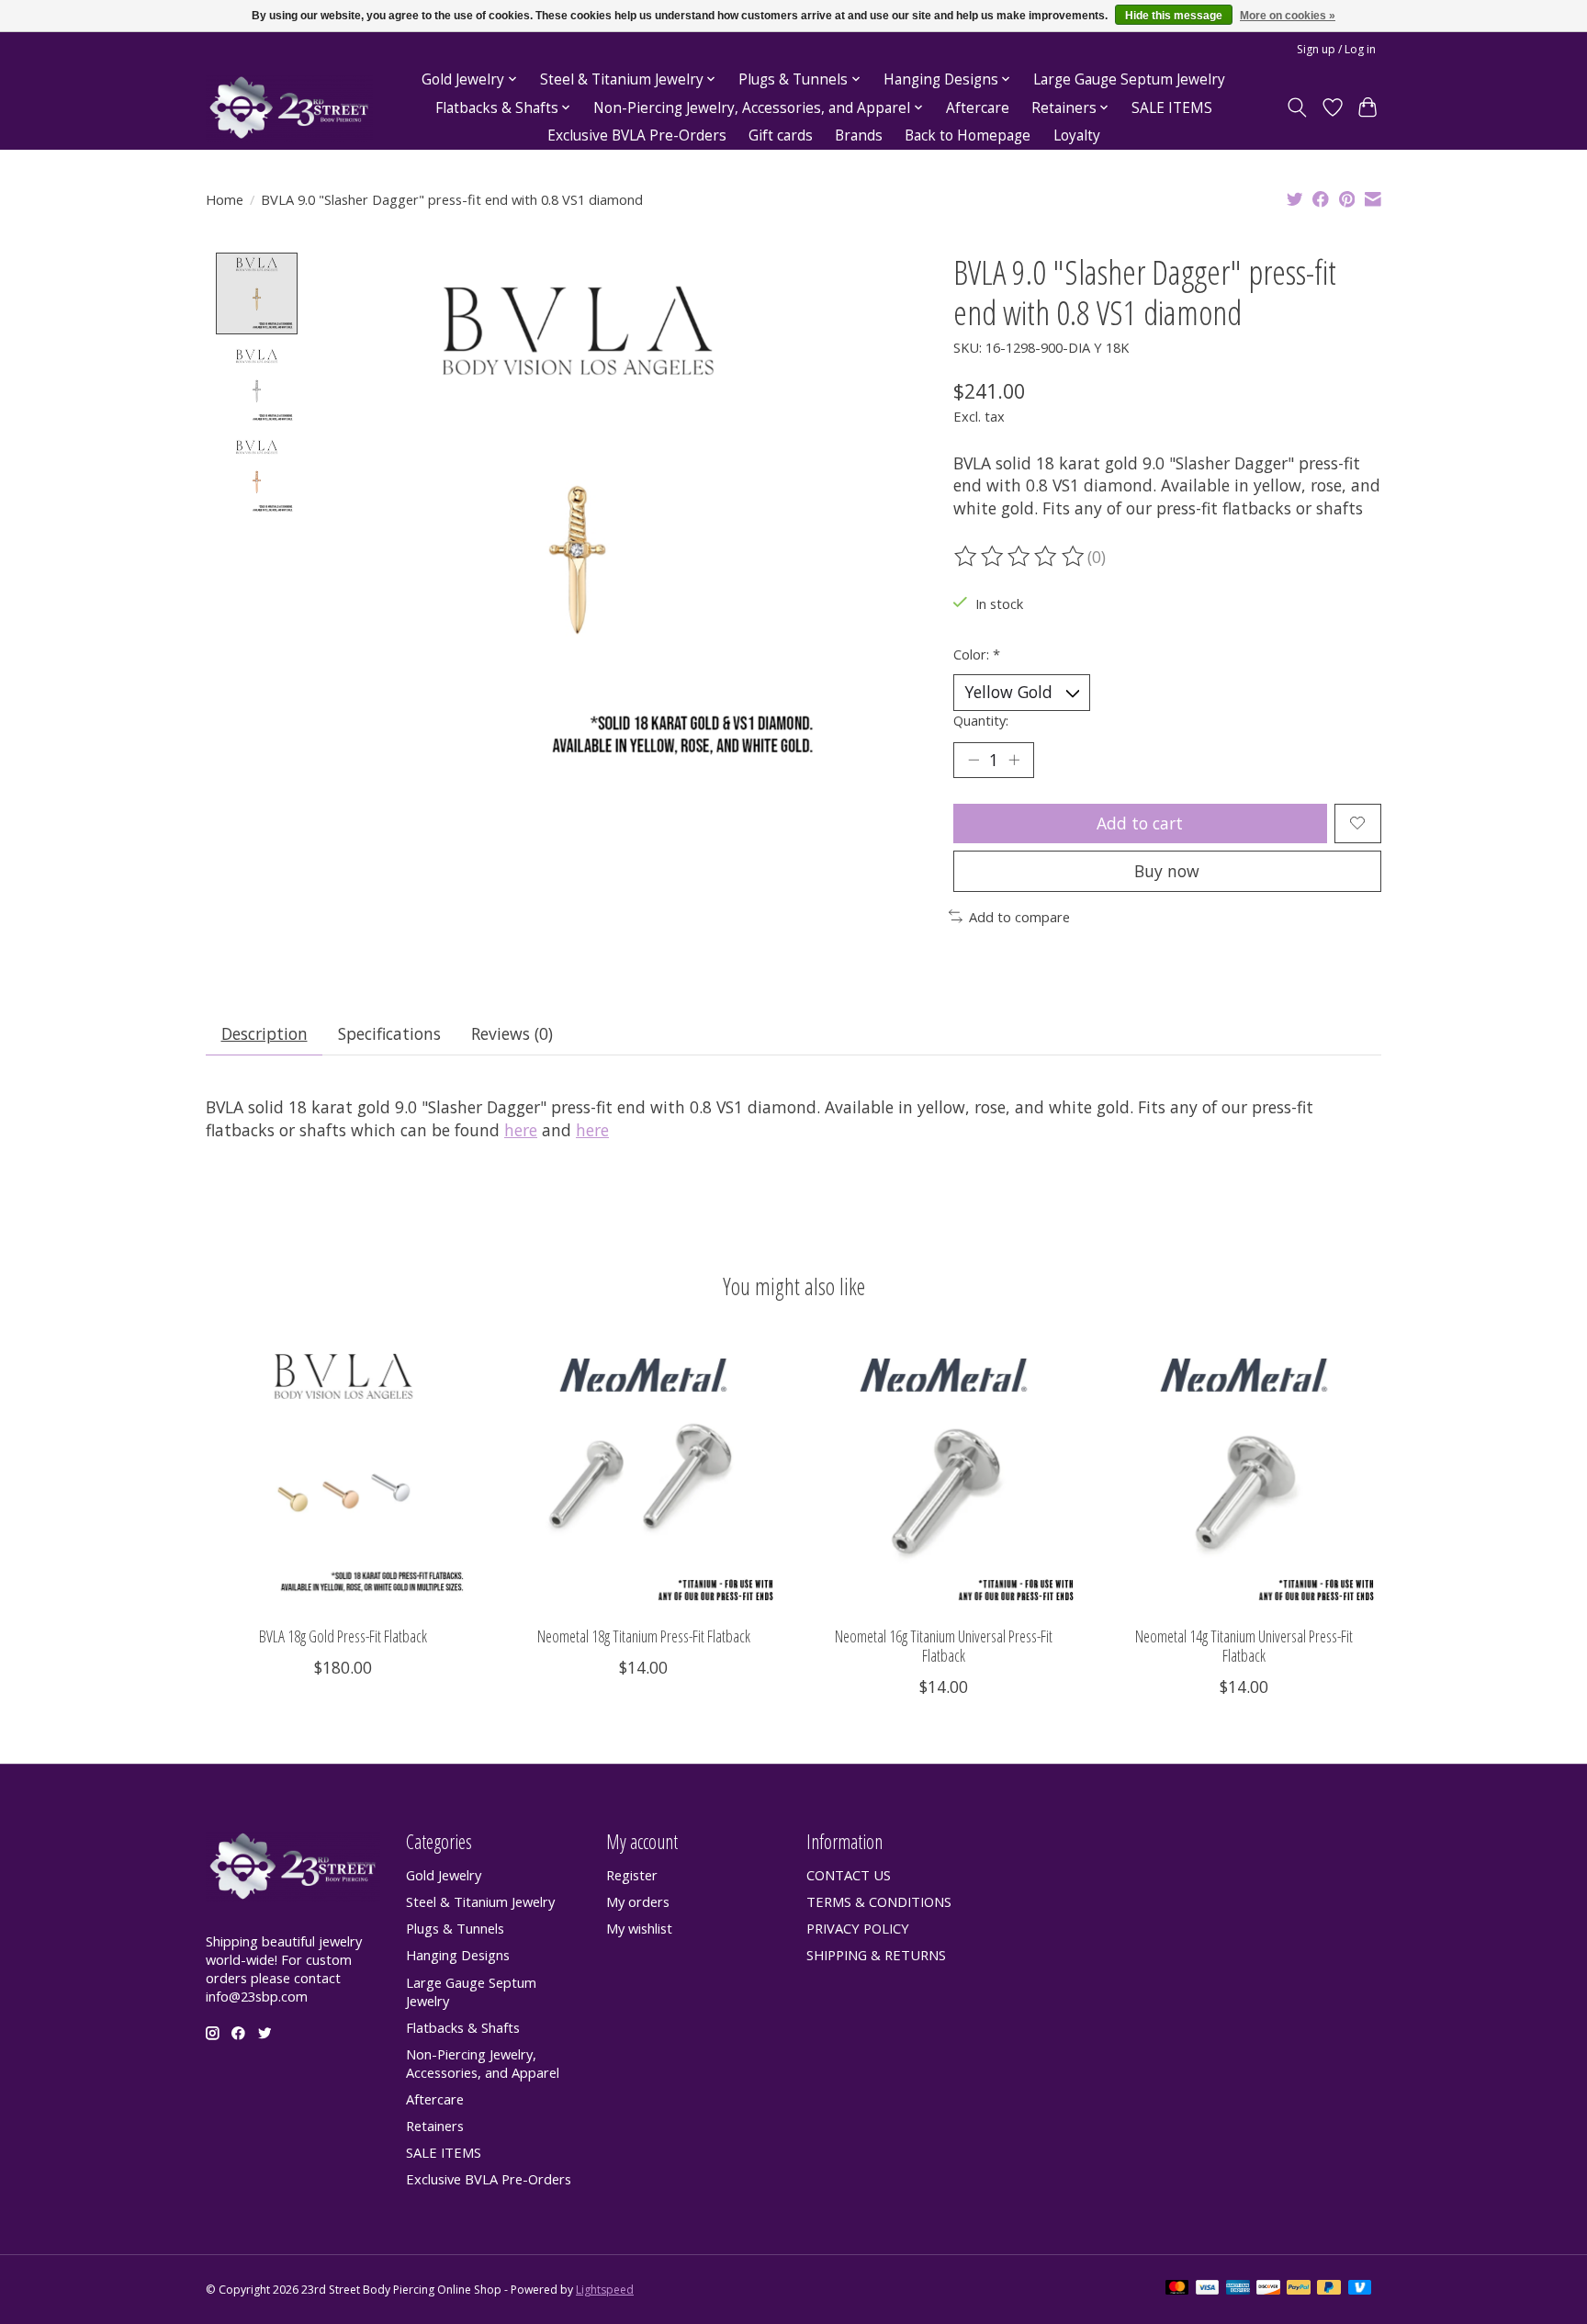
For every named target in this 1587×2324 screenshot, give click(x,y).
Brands (859, 135)
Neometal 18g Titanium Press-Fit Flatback (644, 1636)
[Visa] (1208, 2289)
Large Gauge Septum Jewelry (1129, 79)
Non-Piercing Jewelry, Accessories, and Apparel (483, 2063)
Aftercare (978, 108)
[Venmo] (1360, 2289)
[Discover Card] (1268, 2289)
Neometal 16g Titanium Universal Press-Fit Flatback (944, 1646)
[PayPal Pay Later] (1329, 2289)
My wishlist (639, 1928)
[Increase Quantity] (1014, 760)
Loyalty (1077, 135)
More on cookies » (1288, 16)
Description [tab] (264, 1033)
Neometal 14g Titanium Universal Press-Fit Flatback (1244, 1646)
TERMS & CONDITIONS (879, 1901)
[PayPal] (1299, 2289)
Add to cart (1140, 823)
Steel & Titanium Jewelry (480, 1901)
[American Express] (1238, 2289)
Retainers (435, 2126)
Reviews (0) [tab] (512, 1033)
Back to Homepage (968, 135)
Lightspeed (605, 2290)
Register (632, 1875)
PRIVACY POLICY (858, 1928)
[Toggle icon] (1297, 107)
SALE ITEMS (1172, 108)
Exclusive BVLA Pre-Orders (637, 135)
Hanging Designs (458, 1955)
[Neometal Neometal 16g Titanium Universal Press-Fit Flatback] (944, 1474)
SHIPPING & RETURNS (876, 1955)
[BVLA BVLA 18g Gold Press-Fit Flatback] (343, 1474)
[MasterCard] (1177, 2289)
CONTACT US (849, 1875)
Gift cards (781, 135)
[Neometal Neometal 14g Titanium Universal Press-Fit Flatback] (1244, 1474)
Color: (977, 654)
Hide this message (1174, 16)
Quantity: (981, 720)
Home (225, 199)
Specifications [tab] (389, 1033)
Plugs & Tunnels (455, 1928)
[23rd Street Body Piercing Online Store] (289, 108)
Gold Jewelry (444, 1875)
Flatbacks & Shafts (463, 2027)
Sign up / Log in (1336, 49)
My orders (638, 1901)
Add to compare (1019, 917)
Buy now (1167, 871)
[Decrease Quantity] (974, 760)
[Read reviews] (1020, 557)
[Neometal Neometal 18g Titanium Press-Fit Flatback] (643, 1474)
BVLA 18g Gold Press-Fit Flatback (343, 1636)
